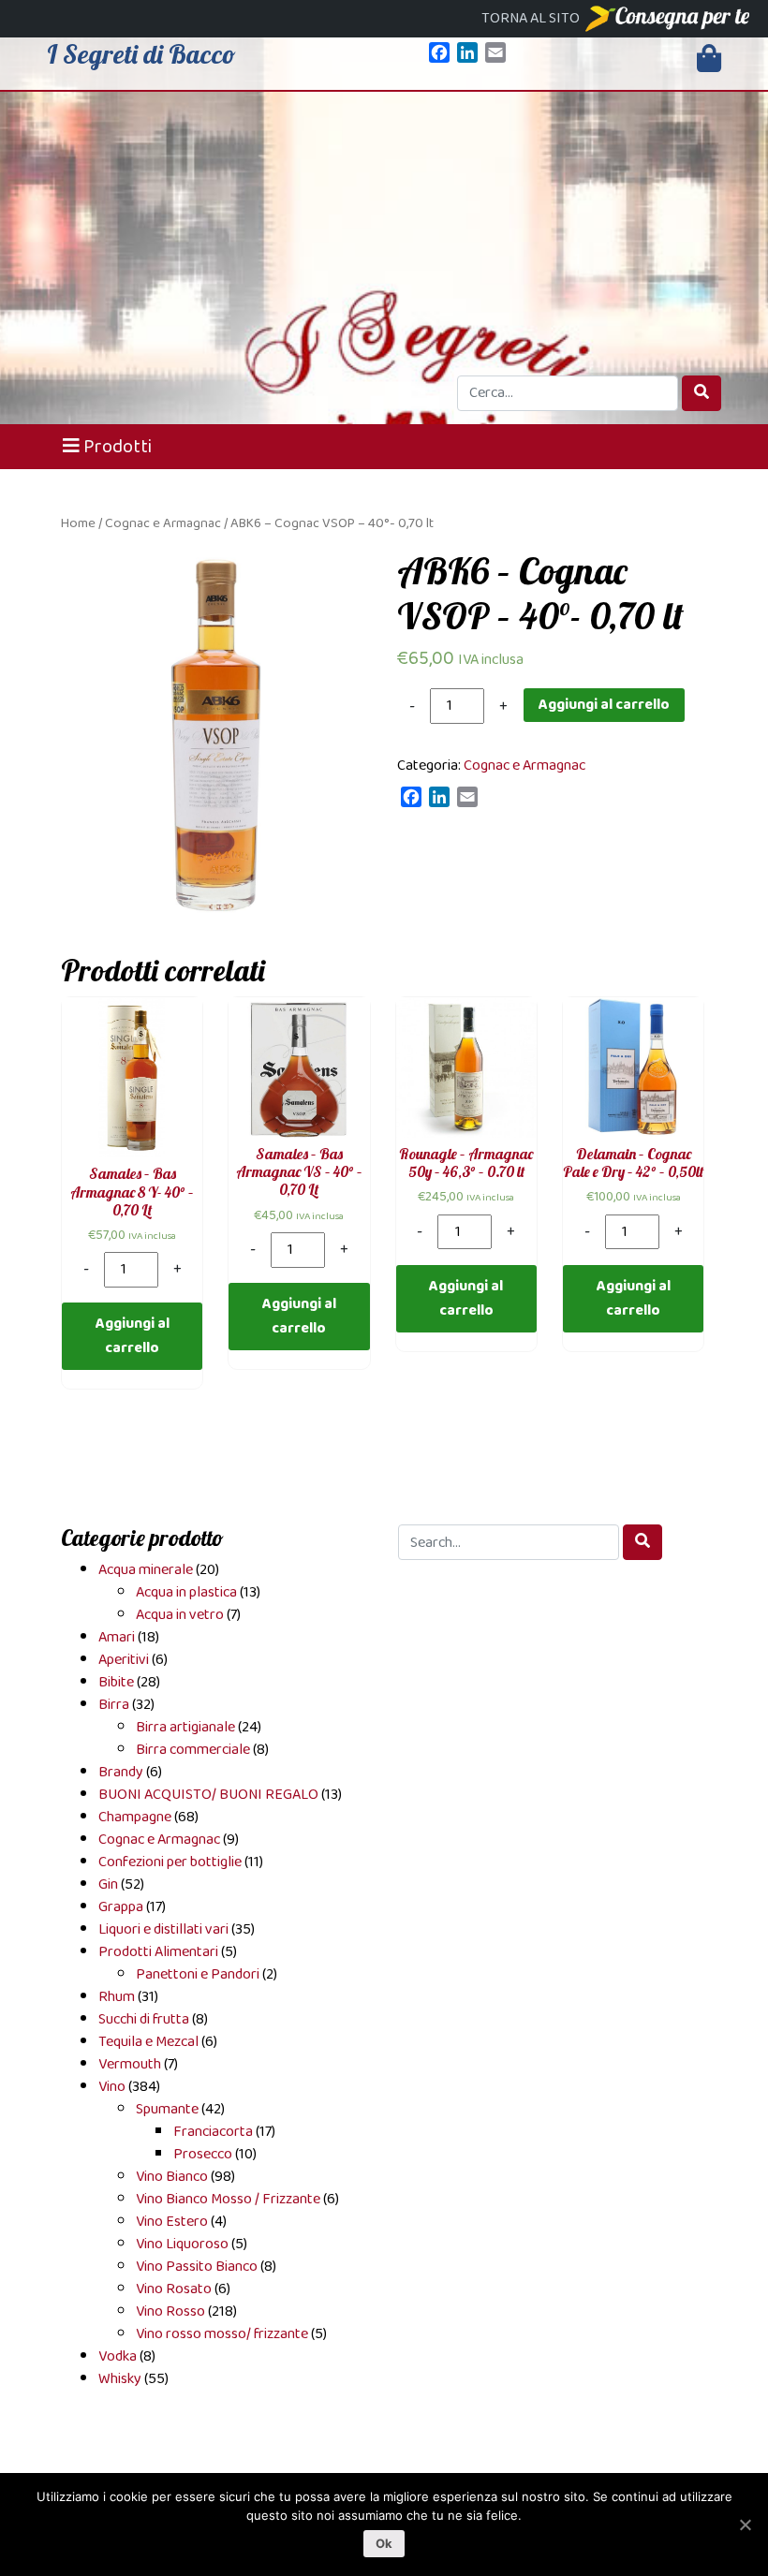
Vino (112, 2087)
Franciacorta (213, 2132)
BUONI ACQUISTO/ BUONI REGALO (208, 1795)
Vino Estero (172, 2222)
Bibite (116, 1682)
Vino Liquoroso (182, 2244)
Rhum (117, 1997)
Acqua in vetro (180, 1615)
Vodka (118, 2356)
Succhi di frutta (144, 2019)
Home (78, 524)
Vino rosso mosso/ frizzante (222, 2334)
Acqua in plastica (186, 1592)
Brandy (121, 1772)
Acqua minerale (146, 1570)
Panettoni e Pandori (198, 1974)
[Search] (702, 393)
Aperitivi (124, 1660)
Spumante (167, 2109)
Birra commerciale (193, 1750)
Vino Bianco (172, 2177)
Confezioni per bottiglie (170, 1862)
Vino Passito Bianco (197, 2267)
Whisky (120, 2379)
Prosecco (203, 2154)
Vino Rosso (170, 2311)
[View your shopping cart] (709, 59)
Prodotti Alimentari (158, 1952)
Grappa (121, 1907)
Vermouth (130, 2064)
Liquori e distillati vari (163, 1929)
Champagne (135, 1817)
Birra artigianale (185, 1727)
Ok (384, 2543)
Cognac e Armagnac (163, 524)
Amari (117, 1637)
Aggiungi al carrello (604, 705)
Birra (114, 1705)
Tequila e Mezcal (148, 2042)
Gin (108, 1884)
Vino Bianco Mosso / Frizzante (228, 2199)
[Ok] (745, 2524)
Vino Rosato (174, 2289)
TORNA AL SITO (532, 18)
